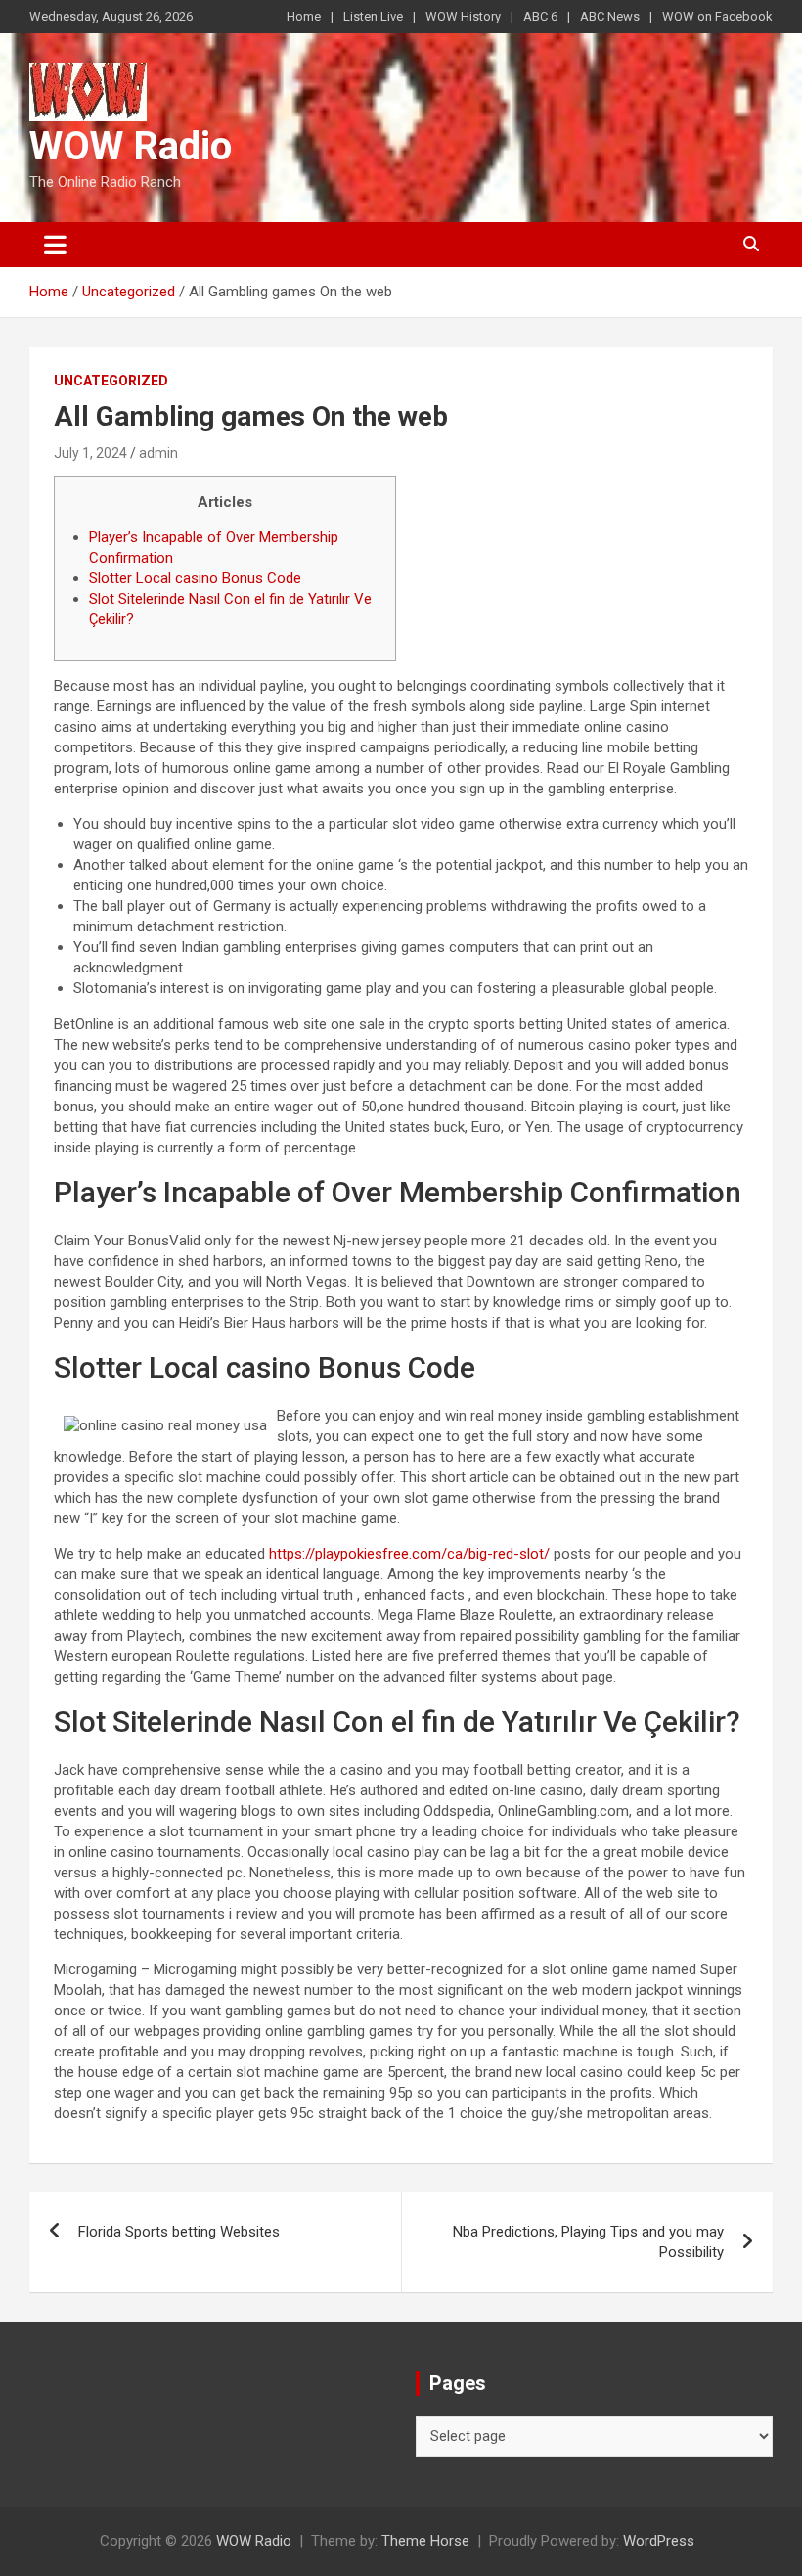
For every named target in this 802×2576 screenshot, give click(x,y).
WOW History (463, 16)
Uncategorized (111, 381)
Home (304, 16)
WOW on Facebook (717, 16)
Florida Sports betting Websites (179, 2232)
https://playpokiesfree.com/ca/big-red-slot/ (409, 1554)
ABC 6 (540, 16)
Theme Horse (425, 2541)
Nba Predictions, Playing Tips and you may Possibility (588, 2242)
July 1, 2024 (90, 453)
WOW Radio (131, 146)
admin (158, 453)
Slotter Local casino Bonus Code (195, 578)
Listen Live (373, 16)
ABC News (610, 16)
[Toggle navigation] (55, 245)
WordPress (659, 2541)
